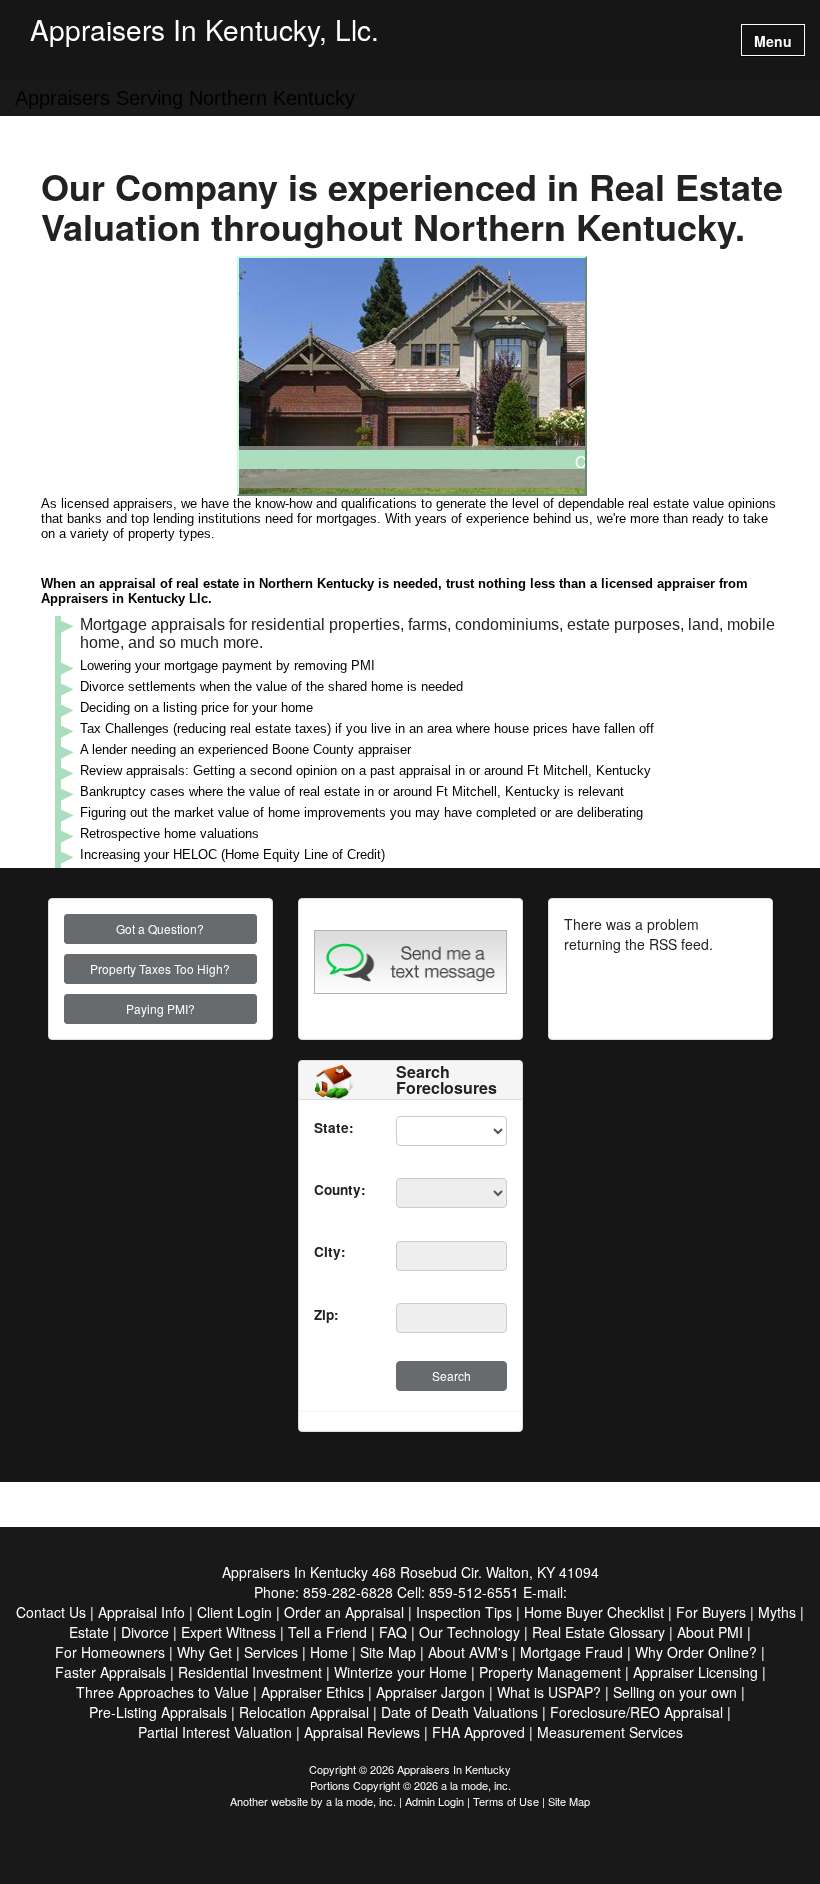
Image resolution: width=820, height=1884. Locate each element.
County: (340, 1189)
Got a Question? (160, 928)
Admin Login (434, 1801)
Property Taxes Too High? (160, 968)
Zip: (326, 1314)
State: (334, 1127)
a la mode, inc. (361, 1801)
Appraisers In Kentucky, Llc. (204, 32)
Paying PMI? (160, 1008)
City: (330, 1251)
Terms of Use (506, 1801)
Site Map (569, 1801)
